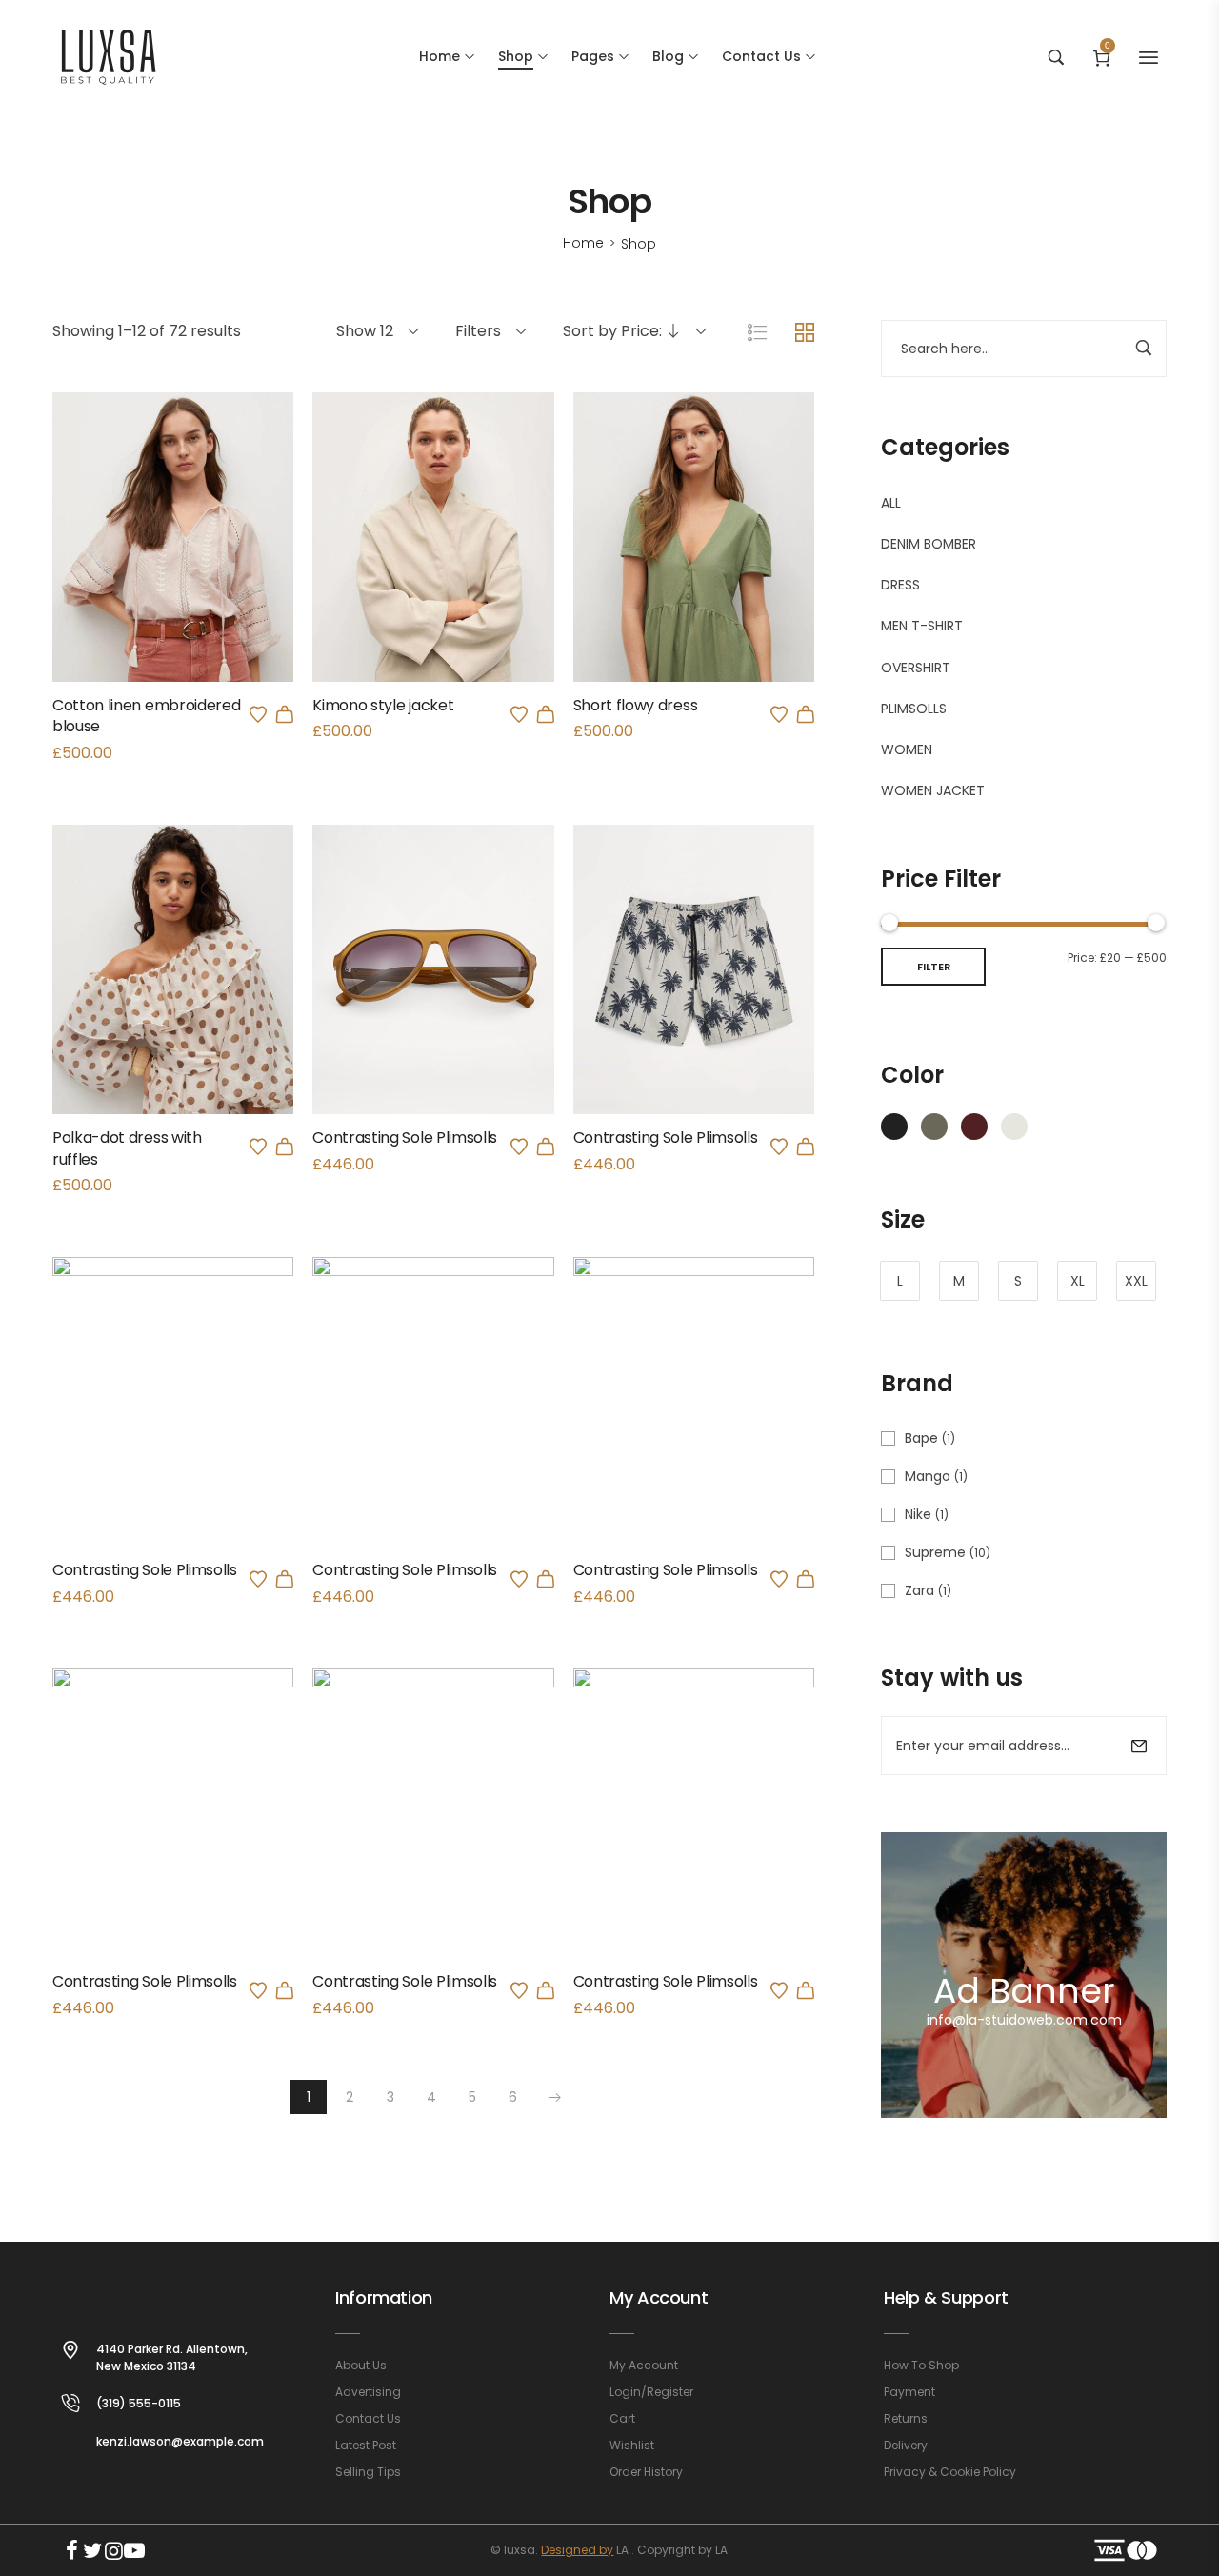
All (891, 503)
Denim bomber (929, 544)
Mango (928, 1476)
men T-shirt (922, 626)
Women (907, 749)
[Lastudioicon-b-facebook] (71, 2550)
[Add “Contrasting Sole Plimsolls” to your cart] (546, 1147)
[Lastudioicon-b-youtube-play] (134, 2550)
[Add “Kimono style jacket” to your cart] (546, 714)
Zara (919, 1590)
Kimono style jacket (383, 705)
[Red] (974, 1126)
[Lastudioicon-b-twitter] (92, 2550)
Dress (900, 585)
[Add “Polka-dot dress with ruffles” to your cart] (285, 1147)
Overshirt (916, 668)
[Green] (934, 1126)
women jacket (933, 790)
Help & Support (946, 2297)
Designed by (577, 2550)
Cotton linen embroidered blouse (146, 716)
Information (384, 2297)
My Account (659, 2297)
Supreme (935, 1552)
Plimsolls (914, 709)
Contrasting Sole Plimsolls (405, 1138)
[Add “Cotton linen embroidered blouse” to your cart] (285, 714)
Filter (934, 967)
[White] (1014, 1126)
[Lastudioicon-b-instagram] (113, 2550)
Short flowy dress (636, 705)
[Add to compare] (199, 573)
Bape (921, 1438)
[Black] (894, 1126)
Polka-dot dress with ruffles (127, 1148)
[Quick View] (148, 573)
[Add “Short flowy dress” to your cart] (806, 714)
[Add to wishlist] (258, 714)
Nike (918, 1514)
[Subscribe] (1139, 1746)
